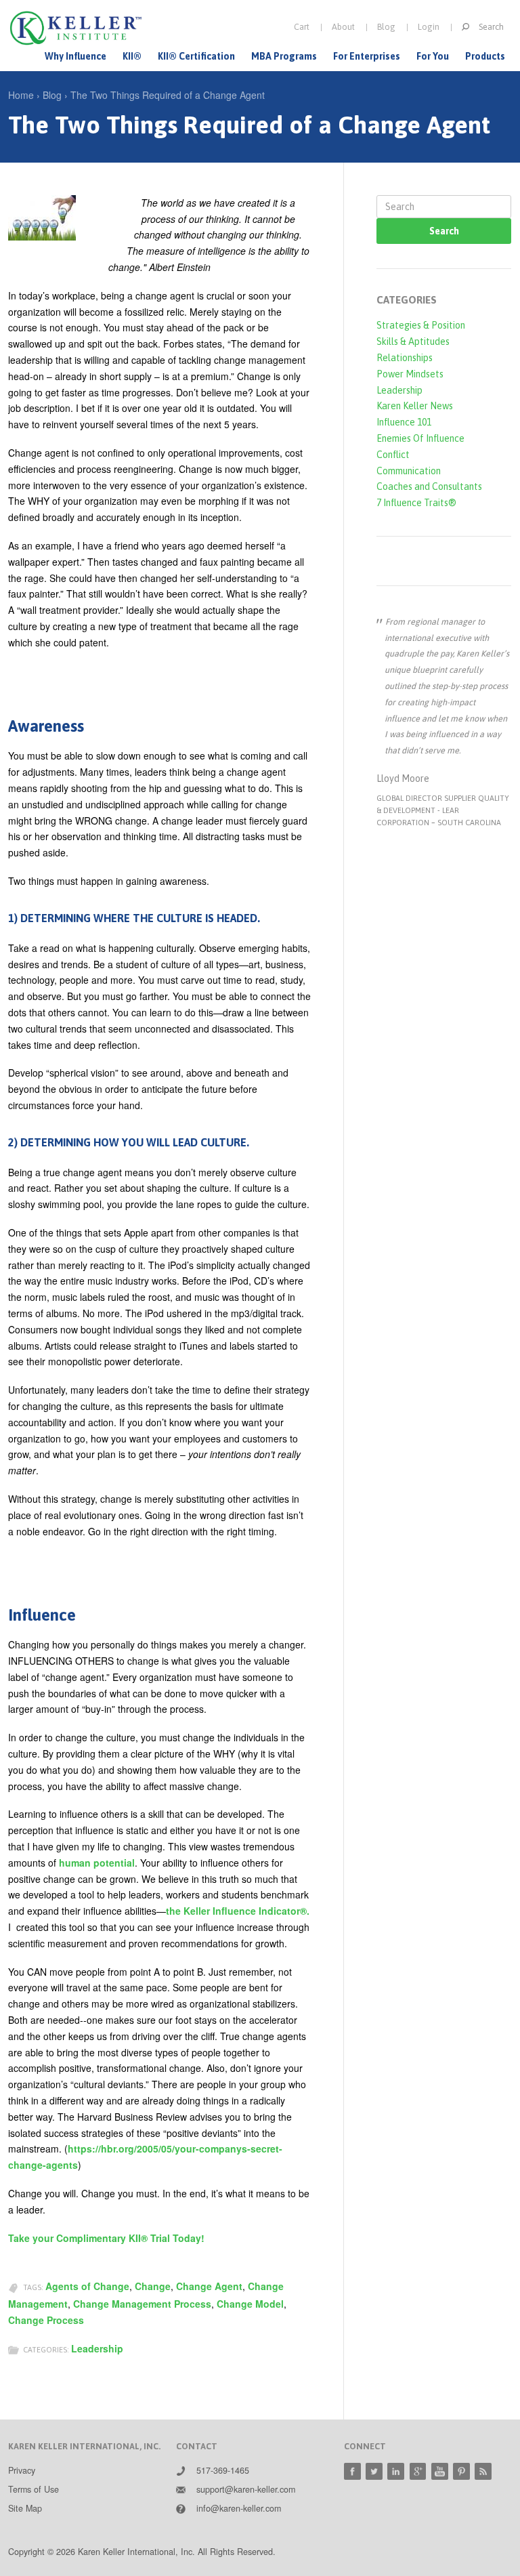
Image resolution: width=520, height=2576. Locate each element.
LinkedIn (396, 2471)
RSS (483, 2471)
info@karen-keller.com (239, 2508)
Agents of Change (87, 2286)
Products (485, 56)
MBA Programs (284, 56)
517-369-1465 (223, 2470)
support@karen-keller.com (246, 2489)
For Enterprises (367, 56)
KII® (132, 56)
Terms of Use (34, 2489)
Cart (302, 27)
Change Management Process (142, 2304)
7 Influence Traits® (416, 503)
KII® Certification (196, 56)
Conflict (393, 455)
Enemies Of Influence (420, 438)
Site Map (25, 2508)
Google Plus (418, 2471)
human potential (97, 1863)
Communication (409, 471)
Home (21, 95)
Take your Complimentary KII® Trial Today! (106, 2238)
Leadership (97, 2348)
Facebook (352, 2471)
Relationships (405, 358)
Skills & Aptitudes (413, 341)
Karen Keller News (415, 406)
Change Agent (209, 2286)
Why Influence (75, 56)
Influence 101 (404, 422)
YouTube (440, 2471)
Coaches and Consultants (429, 486)
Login (429, 27)
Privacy (22, 2470)
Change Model (250, 2304)
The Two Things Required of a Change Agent (168, 95)
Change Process (46, 2320)
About (343, 27)
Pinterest (461, 2471)
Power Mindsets (410, 374)
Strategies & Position (421, 325)
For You (433, 56)
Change (153, 2286)
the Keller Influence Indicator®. (238, 1911)
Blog (386, 27)
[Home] (76, 28)
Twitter (374, 2471)
